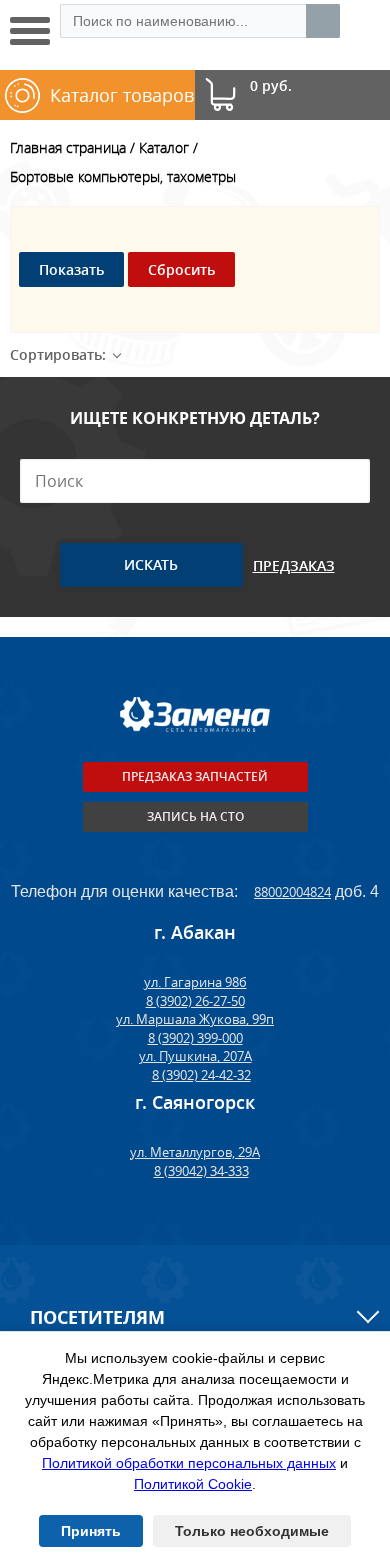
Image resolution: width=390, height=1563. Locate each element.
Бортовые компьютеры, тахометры (123, 176)
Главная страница (68, 147)
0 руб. (271, 86)
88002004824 (292, 892)
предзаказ (294, 565)
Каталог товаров (122, 95)
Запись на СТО (195, 816)
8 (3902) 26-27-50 (195, 1001)
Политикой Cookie (193, 1484)
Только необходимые (252, 1531)
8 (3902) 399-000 (195, 1038)
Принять (91, 1531)
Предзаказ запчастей (195, 776)
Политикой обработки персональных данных (189, 1463)
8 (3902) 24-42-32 (201, 1075)
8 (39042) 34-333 (201, 1171)
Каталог (164, 147)
